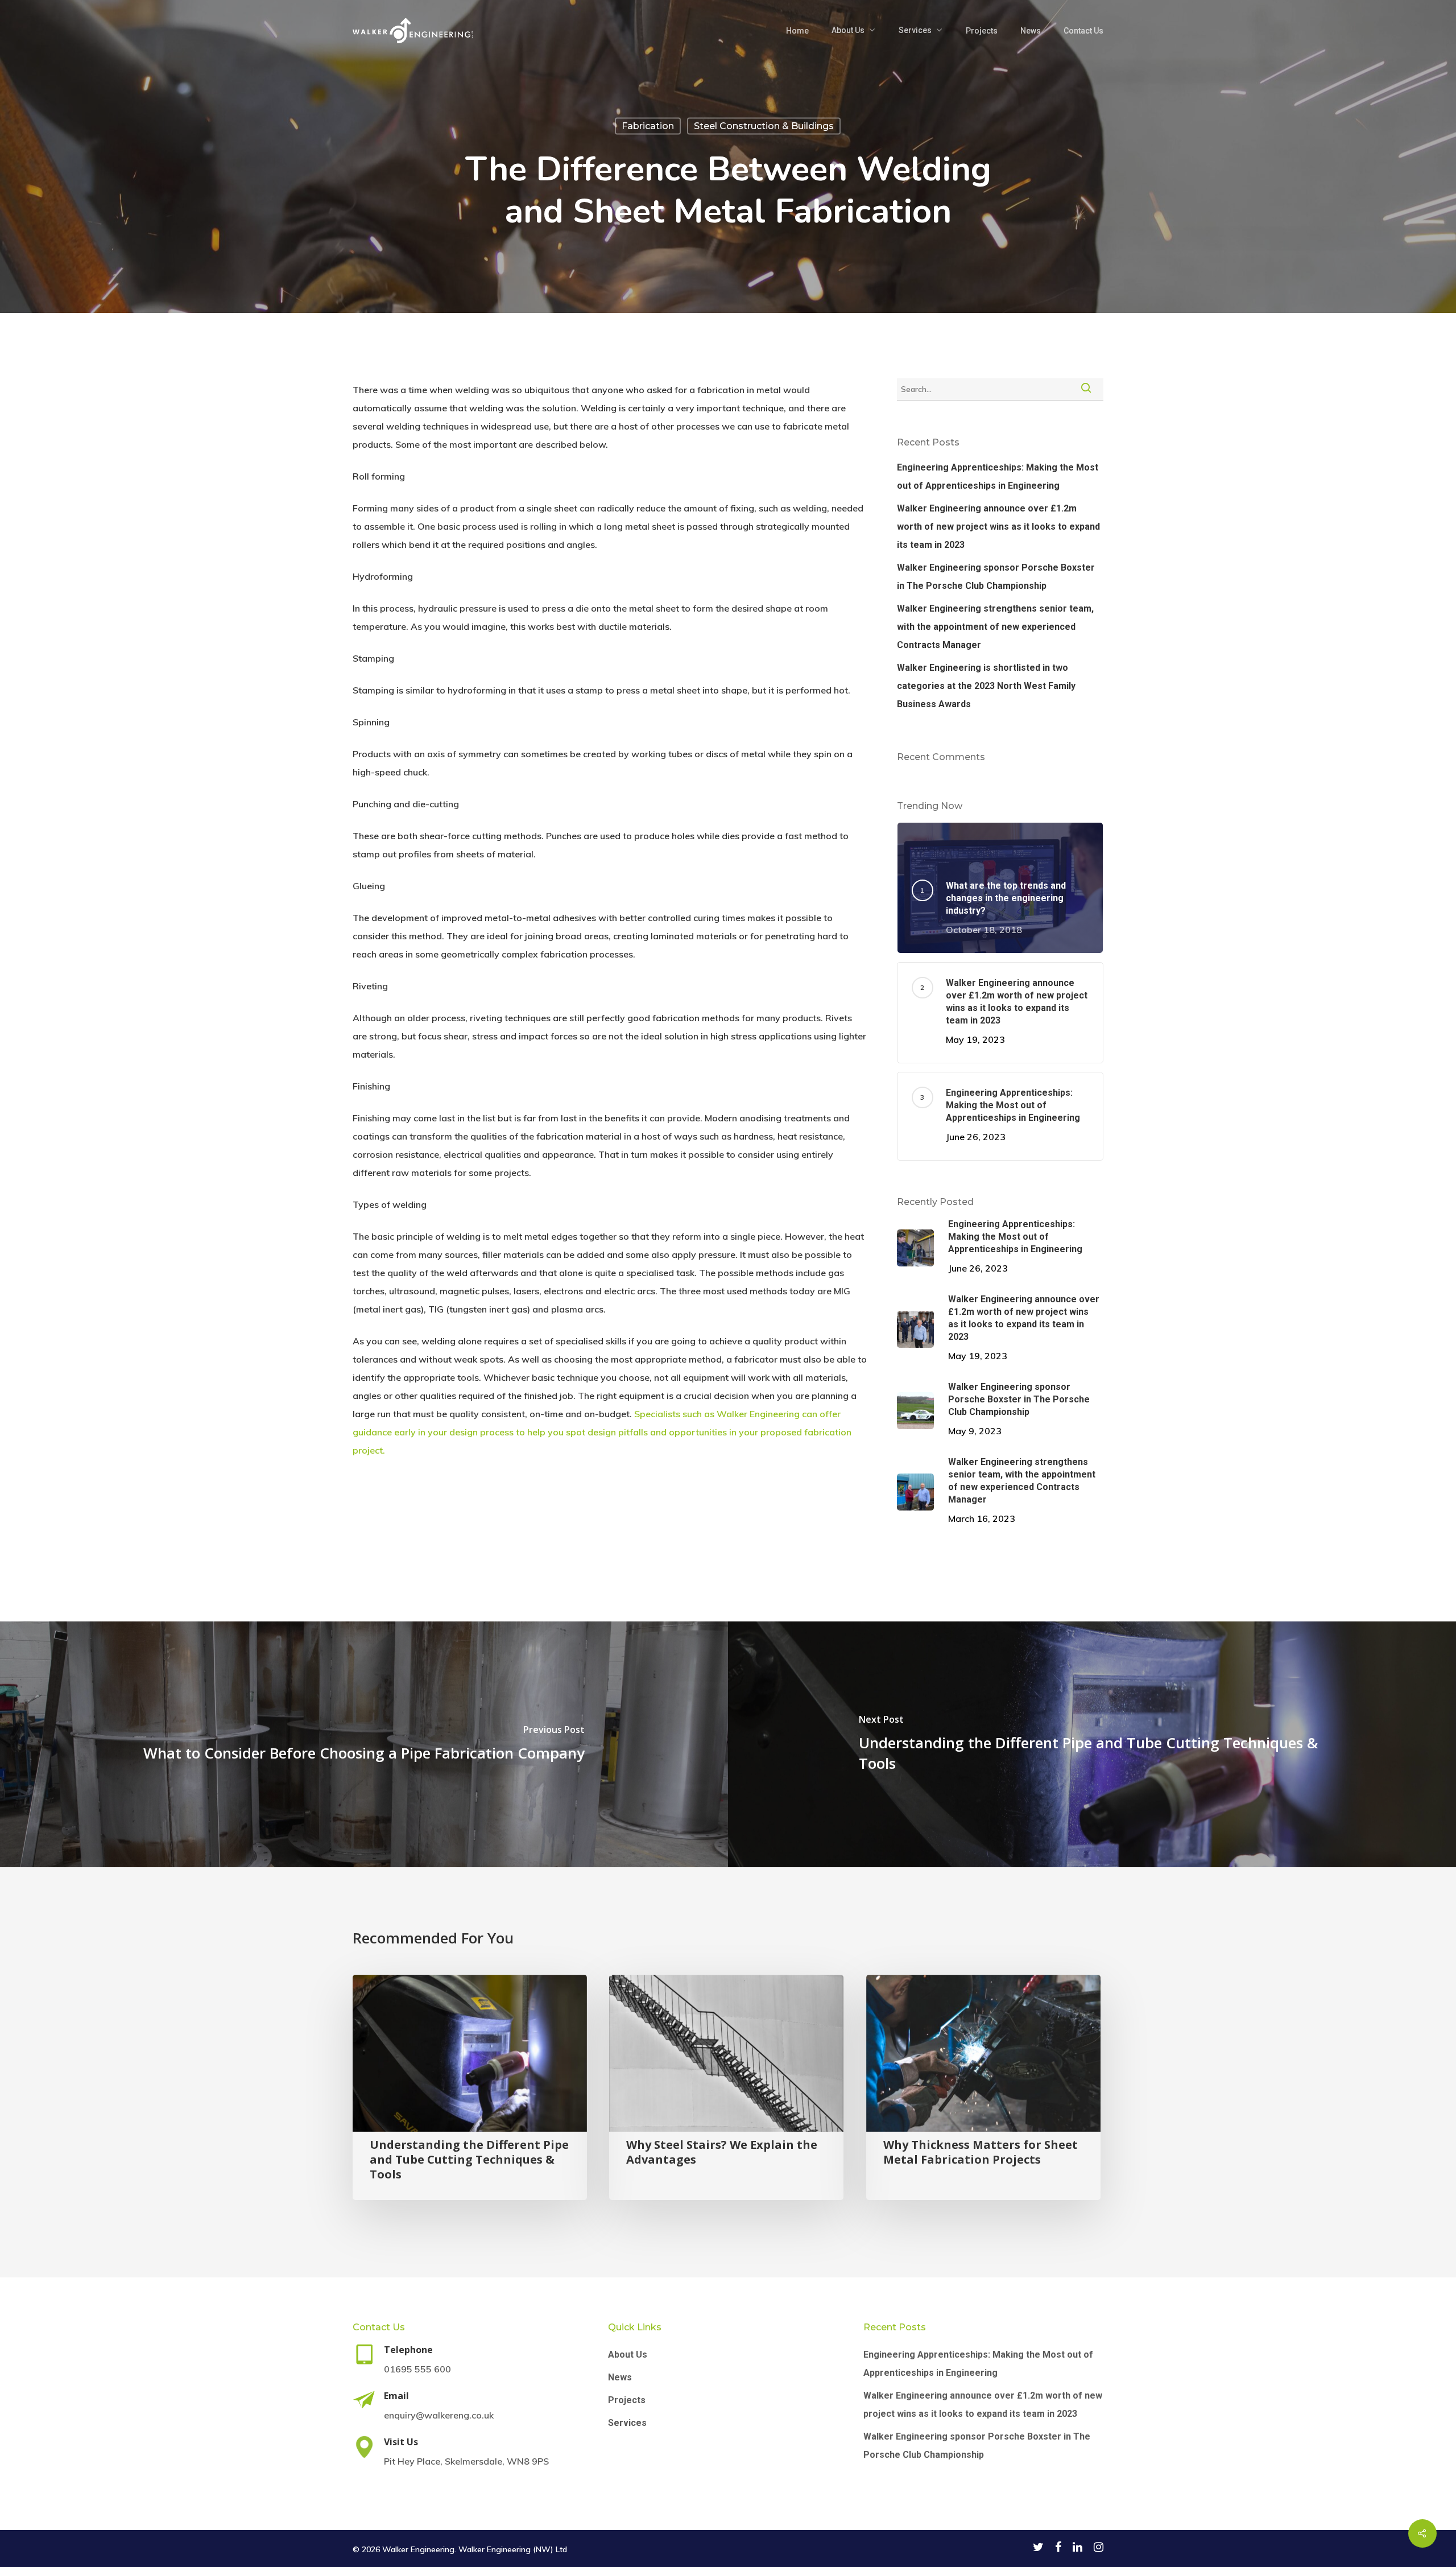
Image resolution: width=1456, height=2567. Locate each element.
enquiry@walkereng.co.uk (439, 2415)
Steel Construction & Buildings (764, 126)
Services (915, 30)
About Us (848, 30)
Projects (982, 31)
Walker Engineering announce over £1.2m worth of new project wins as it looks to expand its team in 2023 (998, 527)
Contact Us (1083, 31)
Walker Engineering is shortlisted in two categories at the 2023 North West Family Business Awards (986, 686)
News (1031, 31)
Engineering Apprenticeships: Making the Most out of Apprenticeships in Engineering (998, 476)
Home (797, 31)
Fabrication (648, 126)
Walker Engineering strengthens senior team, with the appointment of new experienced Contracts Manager (995, 627)
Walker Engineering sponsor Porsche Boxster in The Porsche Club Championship (996, 577)
